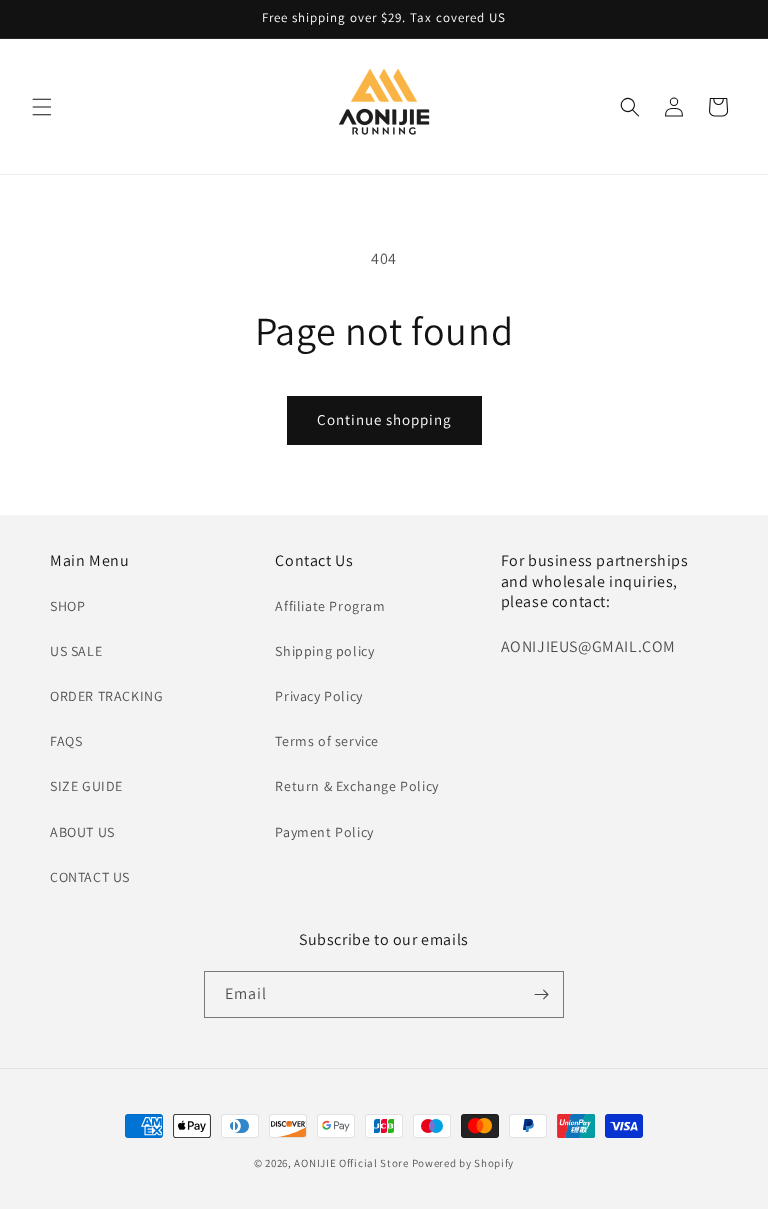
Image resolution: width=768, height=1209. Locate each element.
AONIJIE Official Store (351, 1163)
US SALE (76, 651)
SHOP (67, 606)
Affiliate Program (330, 606)
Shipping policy (324, 651)
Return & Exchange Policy (356, 786)
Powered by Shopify (463, 1163)
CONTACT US (90, 877)
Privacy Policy (318, 696)
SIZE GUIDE (86, 786)
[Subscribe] (541, 994)
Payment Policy (324, 832)
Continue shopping (384, 419)
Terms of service (327, 741)
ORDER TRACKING (106, 696)
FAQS (66, 741)
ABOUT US (82, 832)
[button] (42, 107)
